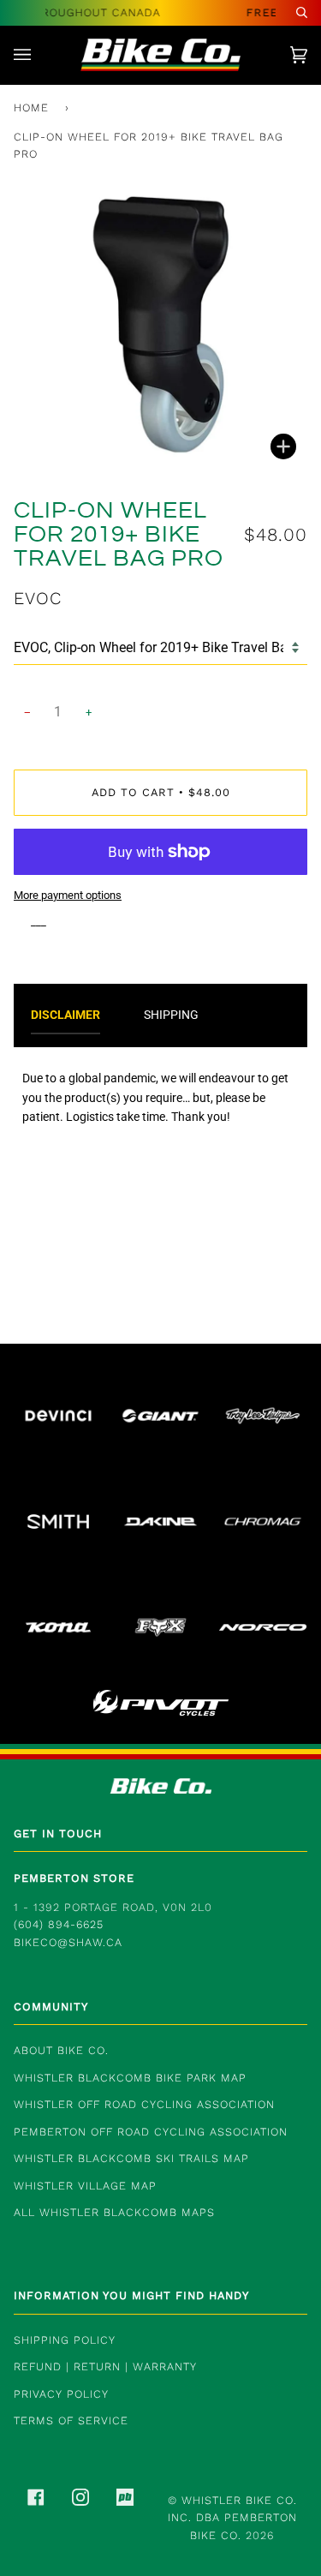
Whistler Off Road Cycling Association (144, 2104)
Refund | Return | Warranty (105, 2366)
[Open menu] (39, 55)
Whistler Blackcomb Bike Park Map (130, 2078)
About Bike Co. (61, 2050)
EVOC (38, 598)
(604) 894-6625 (59, 1924)
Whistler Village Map (85, 2186)
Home (31, 108)
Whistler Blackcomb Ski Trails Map (131, 2158)
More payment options (68, 895)
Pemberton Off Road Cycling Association (151, 2132)
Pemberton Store (74, 1878)
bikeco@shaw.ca (68, 1942)
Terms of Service (71, 2420)
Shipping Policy (65, 2340)
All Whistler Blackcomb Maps (114, 2212)
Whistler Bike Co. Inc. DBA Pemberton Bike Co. (232, 2518)
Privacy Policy (61, 2394)
